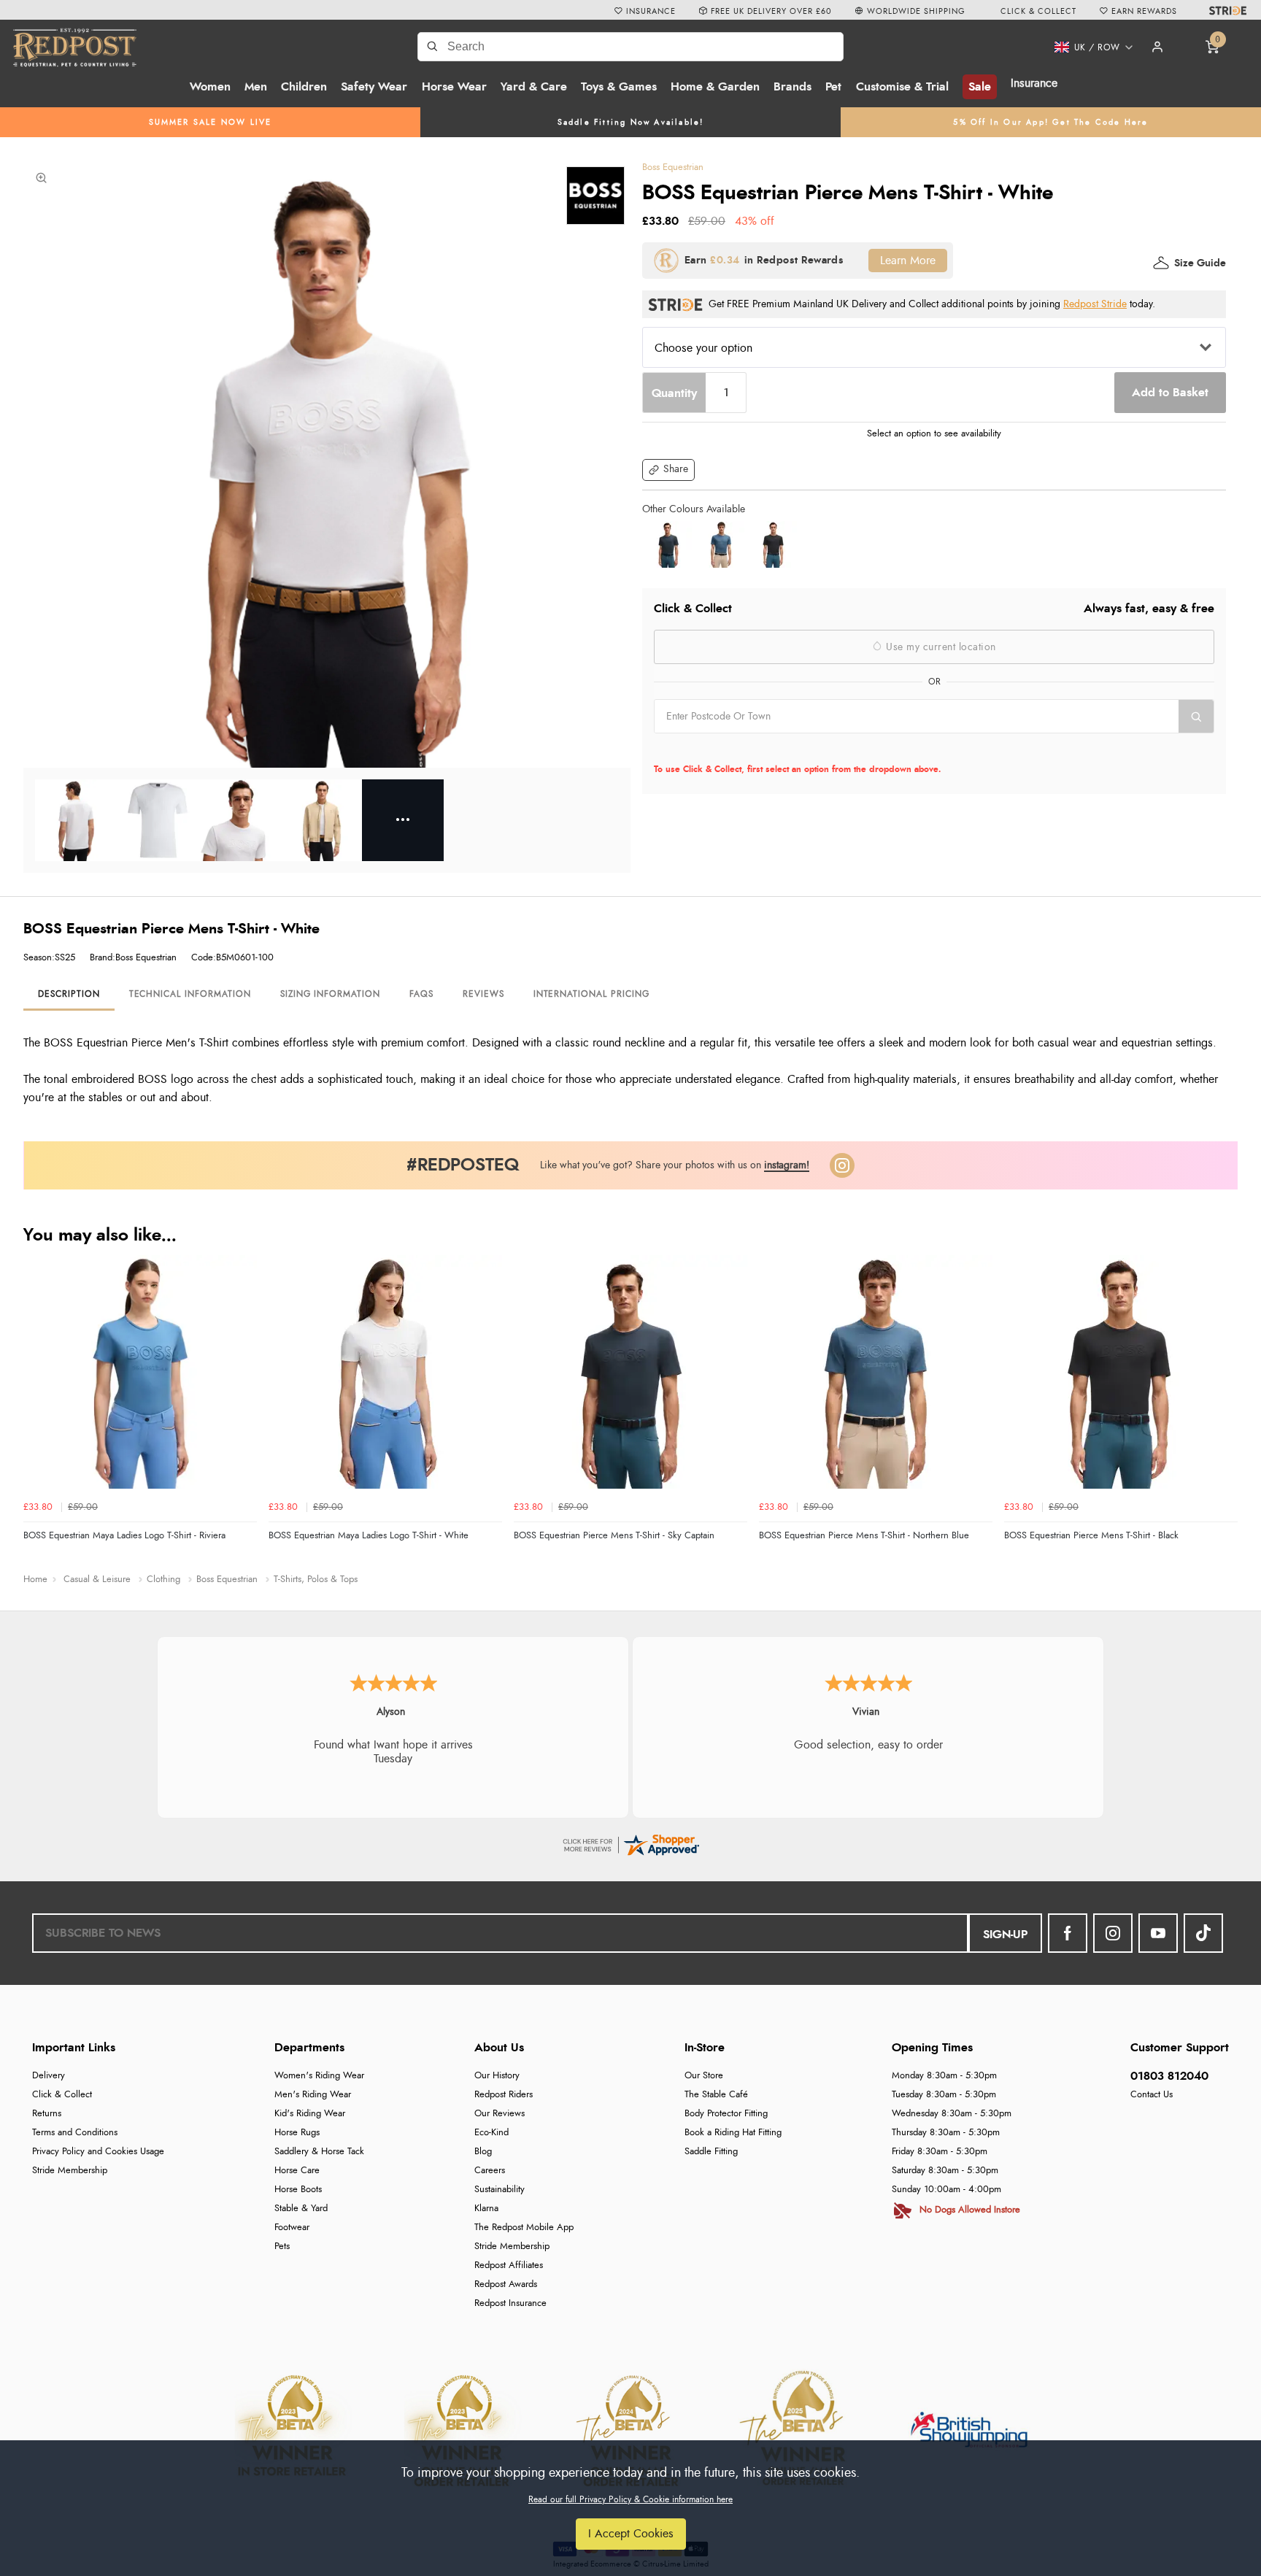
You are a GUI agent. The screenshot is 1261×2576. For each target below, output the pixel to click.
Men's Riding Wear (313, 2095)
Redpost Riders (504, 2095)
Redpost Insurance (510, 2303)
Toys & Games (619, 87)
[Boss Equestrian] (595, 196)
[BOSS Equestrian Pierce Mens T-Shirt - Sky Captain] (668, 544)
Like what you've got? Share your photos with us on (675, 1165)
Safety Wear (374, 87)
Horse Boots (298, 2190)
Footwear (292, 2228)
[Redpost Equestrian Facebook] (1068, 1933)
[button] (1088, 47)
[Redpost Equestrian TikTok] (1203, 1933)
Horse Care (297, 2171)
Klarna (486, 2209)
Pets (282, 2247)
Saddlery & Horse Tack (319, 2152)
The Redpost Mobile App (524, 2228)
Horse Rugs (297, 2133)
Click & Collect (62, 2095)
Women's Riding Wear (319, 2076)
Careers (490, 2171)
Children (304, 87)
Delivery (49, 2076)
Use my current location (940, 647)
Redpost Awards (506, 2284)
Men (256, 87)
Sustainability (500, 2190)
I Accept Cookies (631, 2534)
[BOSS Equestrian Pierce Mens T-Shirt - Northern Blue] (721, 544)
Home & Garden (715, 87)
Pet (833, 87)
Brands (793, 87)
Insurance (1034, 83)
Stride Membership (70, 2171)
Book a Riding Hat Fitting (733, 2133)
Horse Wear (454, 87)
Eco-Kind (491, 2133)
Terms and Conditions (75, 2133)
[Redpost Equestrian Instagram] (1113, 1933)
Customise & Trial (902, 87)
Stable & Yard (301, 2209)
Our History (497, 2076)
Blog (483, 2152)
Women (210, 87)
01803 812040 (1169, 2076)
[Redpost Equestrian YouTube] (1158, 1933)
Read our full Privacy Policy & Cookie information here (630, 2499)
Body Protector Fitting (726, 2114)
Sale (980, 87)
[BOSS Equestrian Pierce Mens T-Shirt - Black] (774, 544)
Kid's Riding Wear (310, 2114)
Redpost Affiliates (509, 2265)
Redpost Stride (1095, 304)
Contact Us (1152, 2095)
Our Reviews (500, 2114)
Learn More (908, 261)
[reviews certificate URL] (630, 1843)
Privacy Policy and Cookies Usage (98, 2152)
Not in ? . (747, 749)
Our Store (704, 2076)
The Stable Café (716, 2095)
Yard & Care (534, 87)
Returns (47, 2114)
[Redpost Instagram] (842, 1165)
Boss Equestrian (673, 167)
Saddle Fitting (711, 2152)
